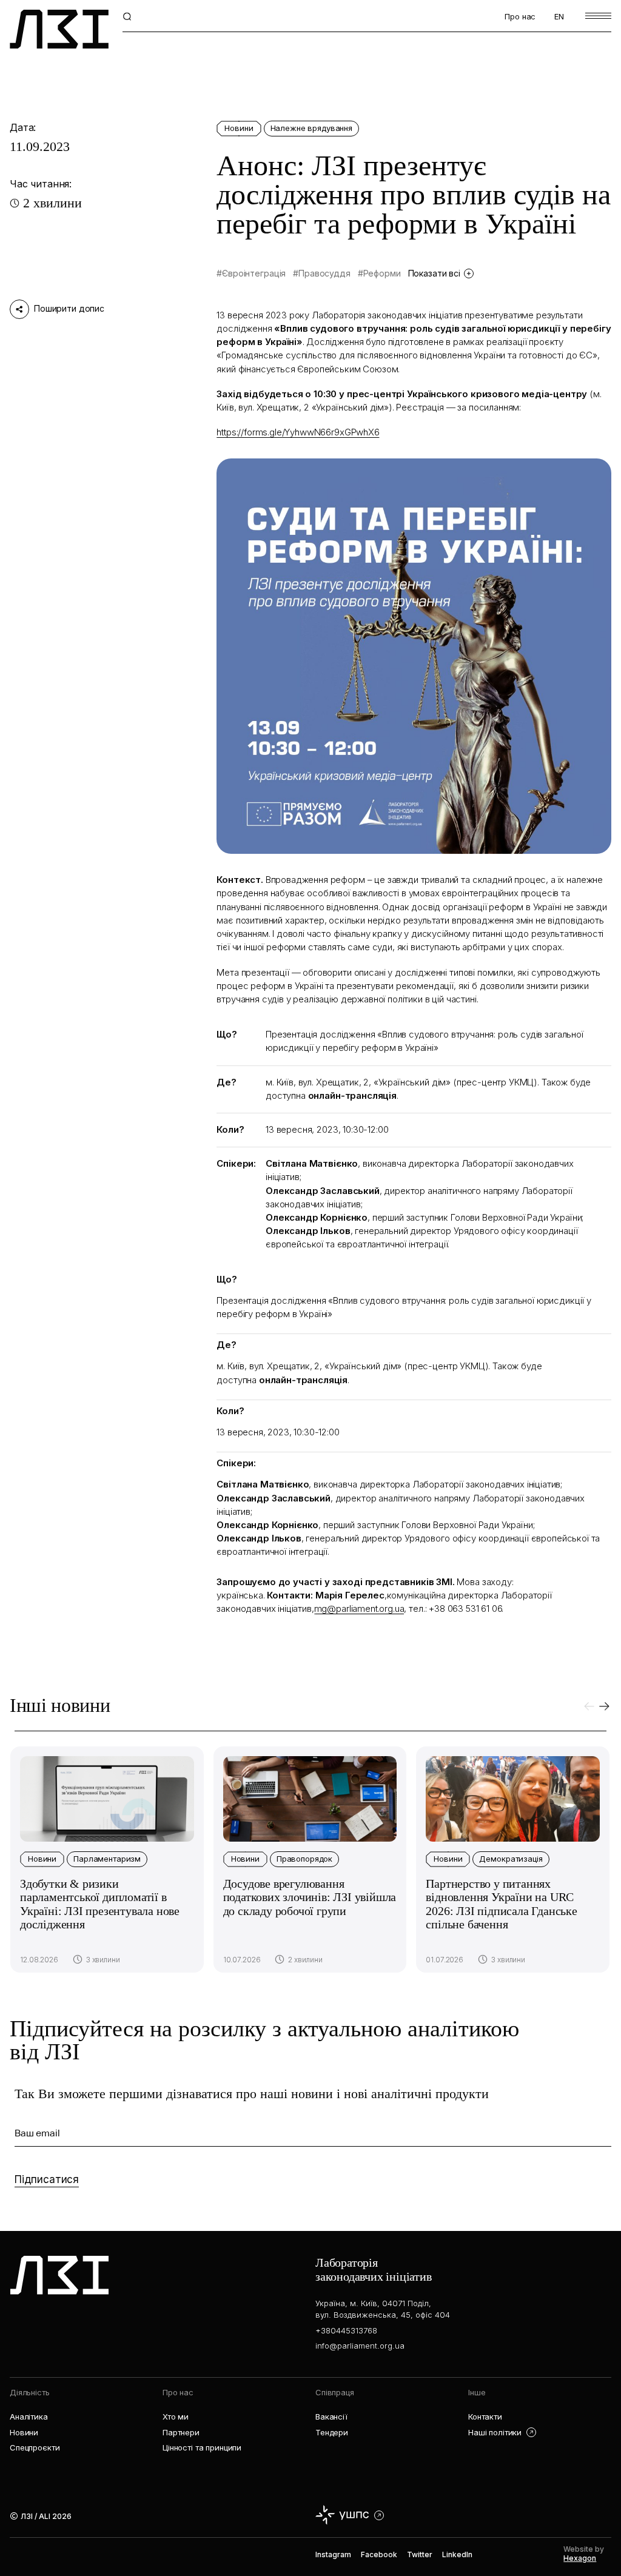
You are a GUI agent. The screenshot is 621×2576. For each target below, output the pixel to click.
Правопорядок (304, 1859)
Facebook (379, 2554)
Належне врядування (311, 128)
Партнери (181, 2432)
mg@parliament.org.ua (359, 1608)
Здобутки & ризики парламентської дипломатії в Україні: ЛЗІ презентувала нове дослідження (100, 1904)
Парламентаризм (107, 1859)
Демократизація (511, 1859)
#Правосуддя (321, 273)
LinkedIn (457, 2554)
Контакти (485, 2417)
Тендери (332, 2432)
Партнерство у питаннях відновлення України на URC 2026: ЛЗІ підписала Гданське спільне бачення (501, 1904)
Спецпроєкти (35, 2447)
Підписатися (47, 2179)
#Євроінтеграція (251, 273)
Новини (239, 128)
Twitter (420, 2554)
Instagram (333, 2554)
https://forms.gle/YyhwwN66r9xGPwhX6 (298, 432)
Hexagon (580, 2558)
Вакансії (331, 2417)
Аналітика (29, 2417)
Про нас (520, 16)
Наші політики (495, 2432)
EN (559, 16)
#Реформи (379, 273)
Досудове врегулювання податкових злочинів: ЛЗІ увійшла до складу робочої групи (310, 1897)
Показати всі (434, 273)
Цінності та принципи (202, 2447)
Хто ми (176, 2417)
